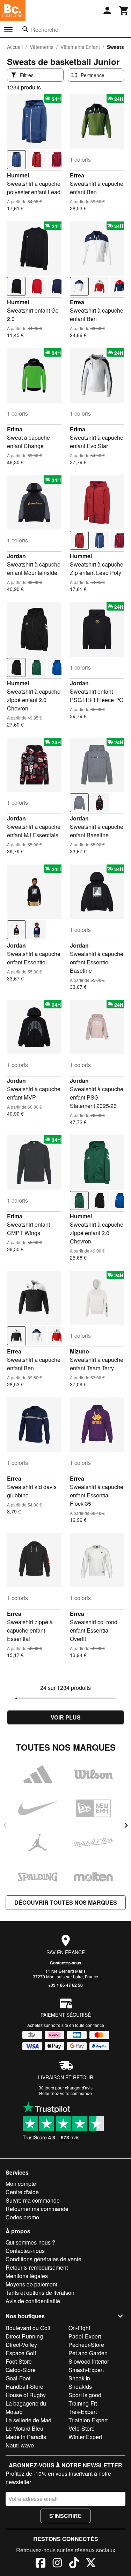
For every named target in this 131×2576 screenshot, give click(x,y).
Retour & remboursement (37, 2267)
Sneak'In (79, 2378)
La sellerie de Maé (28, 2420)
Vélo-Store (82, 2428)
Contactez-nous (66, 1963)
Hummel (18, 175)
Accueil (15, 47)
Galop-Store (21, 2370)
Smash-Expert (86, 2370)
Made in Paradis (26, 2437)
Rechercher (46, 30)
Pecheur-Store (86, 2345)
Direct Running (24, 2336)
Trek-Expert (83, 2412)
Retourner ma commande (37, 2209)
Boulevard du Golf (28, 2328)
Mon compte (21, 2184)
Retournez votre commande (65, 2093)
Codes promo (22, 2217)
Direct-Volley (21, 2345)
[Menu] (8, 30)
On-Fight (79, 2328)
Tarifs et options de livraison (40, 2293)
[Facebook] (41, 2564)
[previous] (5, 1825)
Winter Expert (85, 2437)
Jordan (16, 556)
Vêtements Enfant (80, 47)
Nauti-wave (20, 2445)
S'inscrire (65, 2516)
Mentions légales (27, 2276)
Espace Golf (21, 2353)
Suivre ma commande (33, 2200)
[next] (126, 1825)
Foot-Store (19, 2361)
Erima (15, 429)
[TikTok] (74, 2564)
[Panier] (124, 10)
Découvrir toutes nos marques (66, 1902)
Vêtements (42, 47)
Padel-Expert (85, 2336)
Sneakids (80, 2387)
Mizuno (79, 1351)
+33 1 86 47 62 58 (65, 1985)
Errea (77, 175)
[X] (91, 2564)
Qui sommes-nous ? (30, 2242)
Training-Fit (83, 2403)
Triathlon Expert (88, 2420)
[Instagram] (57, 2564)
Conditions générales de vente (43, 2259)
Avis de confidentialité (33, 2301)
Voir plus (66, 1717)
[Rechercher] (26, 29)
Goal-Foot (18, 2378)
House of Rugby (26, 2395)
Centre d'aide (22, 2192)
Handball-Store (24, 2387)
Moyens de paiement (31, 2284)
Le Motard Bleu (24, 2428)
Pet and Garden (88, 2353)
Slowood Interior (89, 2361)
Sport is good (85, 2395)
